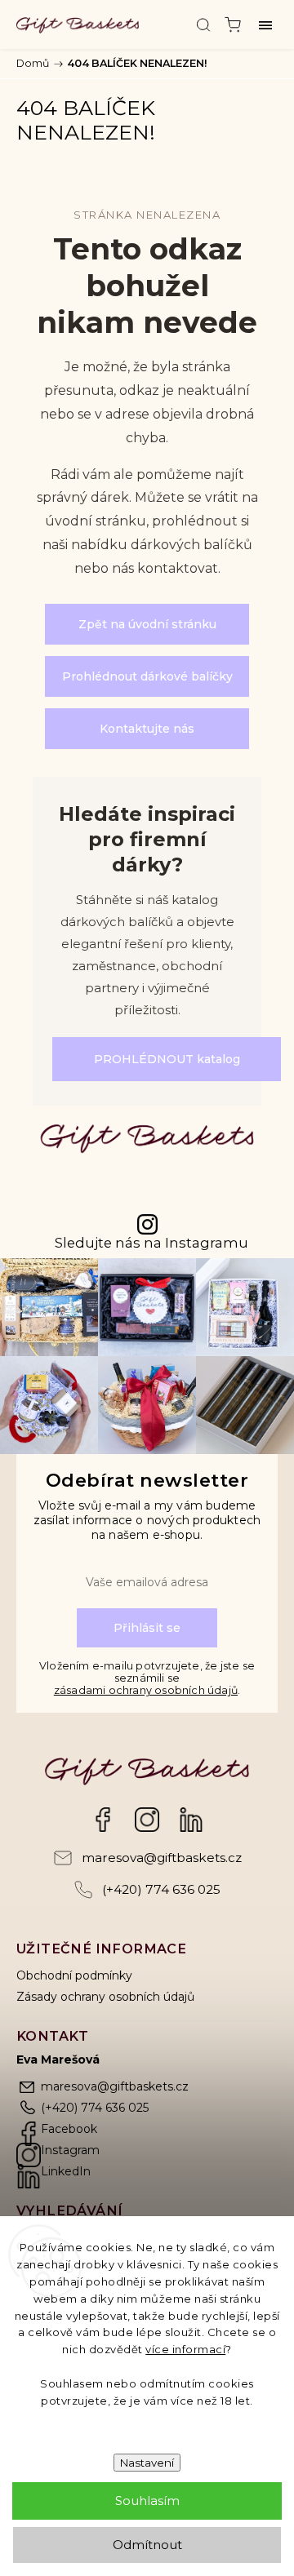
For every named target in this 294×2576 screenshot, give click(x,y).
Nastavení (147, 2463)
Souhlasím (147, 2501)
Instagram (147, 1820)
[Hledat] (203, 24)
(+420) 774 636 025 (161, 1889)
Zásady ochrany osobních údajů (105, 1997)
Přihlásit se (147, 1628)
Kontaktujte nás (147, 729)
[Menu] (265, 24)
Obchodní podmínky (74, 1975)
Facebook (103, 1820)
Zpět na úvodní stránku (147, 624)
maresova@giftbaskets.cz (162, 1858)
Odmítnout (147, 2545)
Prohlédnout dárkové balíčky (147, 676)
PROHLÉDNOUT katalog (167, 1059)
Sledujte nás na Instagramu (151, 1243)
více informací (185, 2349)
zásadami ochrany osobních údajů (146, 1690)
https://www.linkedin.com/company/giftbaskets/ (191, 1820)
